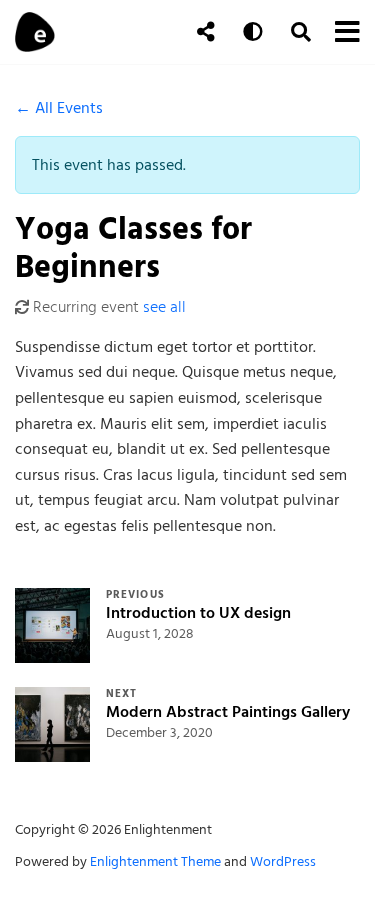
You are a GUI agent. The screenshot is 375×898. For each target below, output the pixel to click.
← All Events (59, 108)
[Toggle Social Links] (206, 32)
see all (164, 307)
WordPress (283, 861)
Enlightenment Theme (155, 861)
